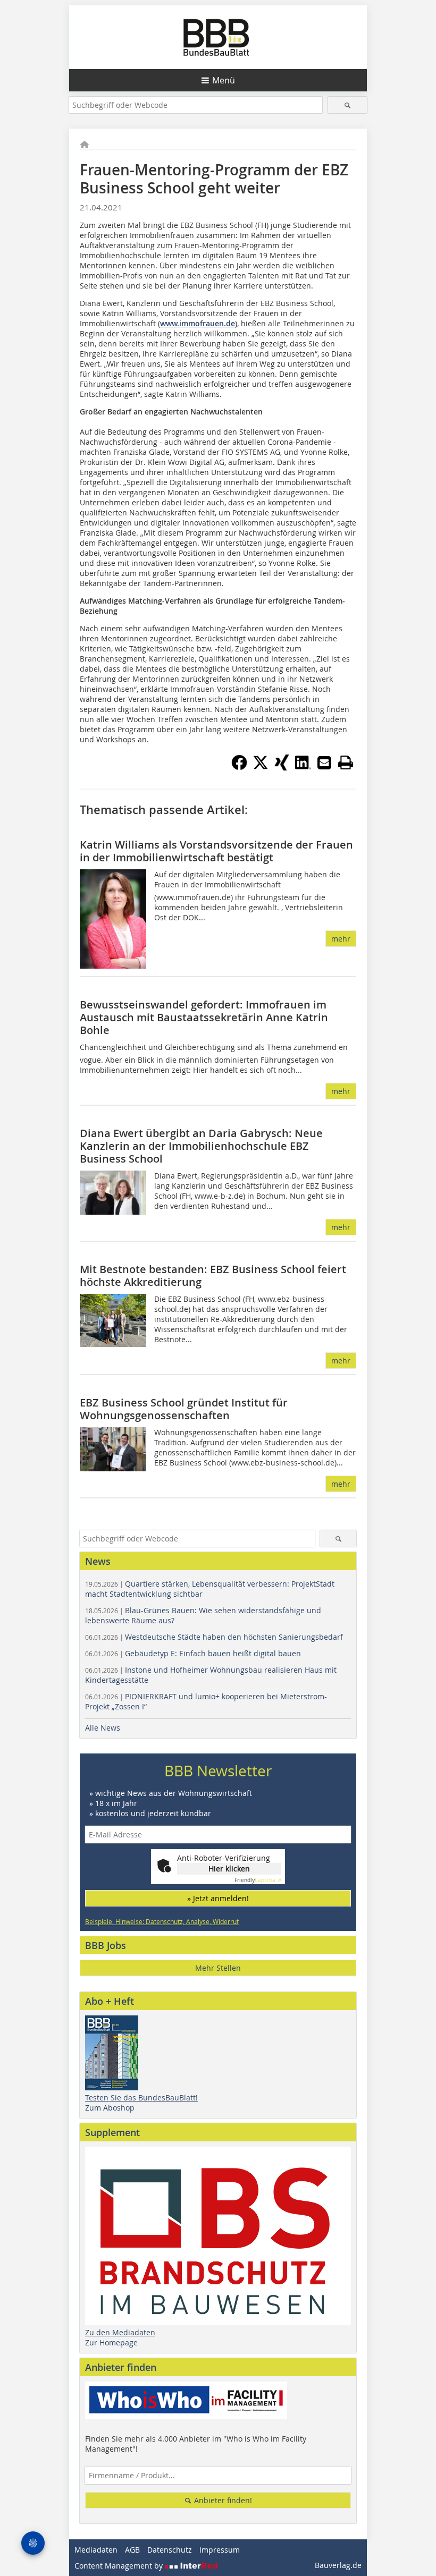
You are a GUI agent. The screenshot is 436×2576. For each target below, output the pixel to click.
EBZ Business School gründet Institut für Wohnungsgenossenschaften (184, 1409)
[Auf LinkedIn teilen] (303, 767)
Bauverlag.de (338, 2565)
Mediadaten (96, 2550)
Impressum (220, 2550)
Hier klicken (229, 1869)
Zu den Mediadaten (120, 2332)
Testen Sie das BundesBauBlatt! (141, 2098)
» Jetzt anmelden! (218, 1898)
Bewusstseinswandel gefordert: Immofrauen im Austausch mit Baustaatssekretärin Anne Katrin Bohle (204, 1017)
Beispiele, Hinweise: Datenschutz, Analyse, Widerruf (162, 1921)
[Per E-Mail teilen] (324, 762)
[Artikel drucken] (346, 762)
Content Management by (120, 2566)
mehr (341, 939)
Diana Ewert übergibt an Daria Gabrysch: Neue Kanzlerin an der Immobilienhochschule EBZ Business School (201, 1146)
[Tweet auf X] (261, 767)
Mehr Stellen (218, 1968)
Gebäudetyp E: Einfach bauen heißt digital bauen (193, 1653)
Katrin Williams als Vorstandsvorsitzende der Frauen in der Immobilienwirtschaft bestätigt (216, 851)
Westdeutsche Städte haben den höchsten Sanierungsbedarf (214, 1637)
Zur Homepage (111, 2342)
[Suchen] (347, 105)
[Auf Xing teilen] (282, 767)
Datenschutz (170, 2550)
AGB (132, 2550)
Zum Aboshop (110, 2108)
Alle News (103, 1728)
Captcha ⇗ (258, 1880)
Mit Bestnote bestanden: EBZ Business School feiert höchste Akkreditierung (213, 1276)
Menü (224, 80)
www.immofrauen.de (198, 323)
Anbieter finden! (222, 2500)
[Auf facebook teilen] (239, 767)
